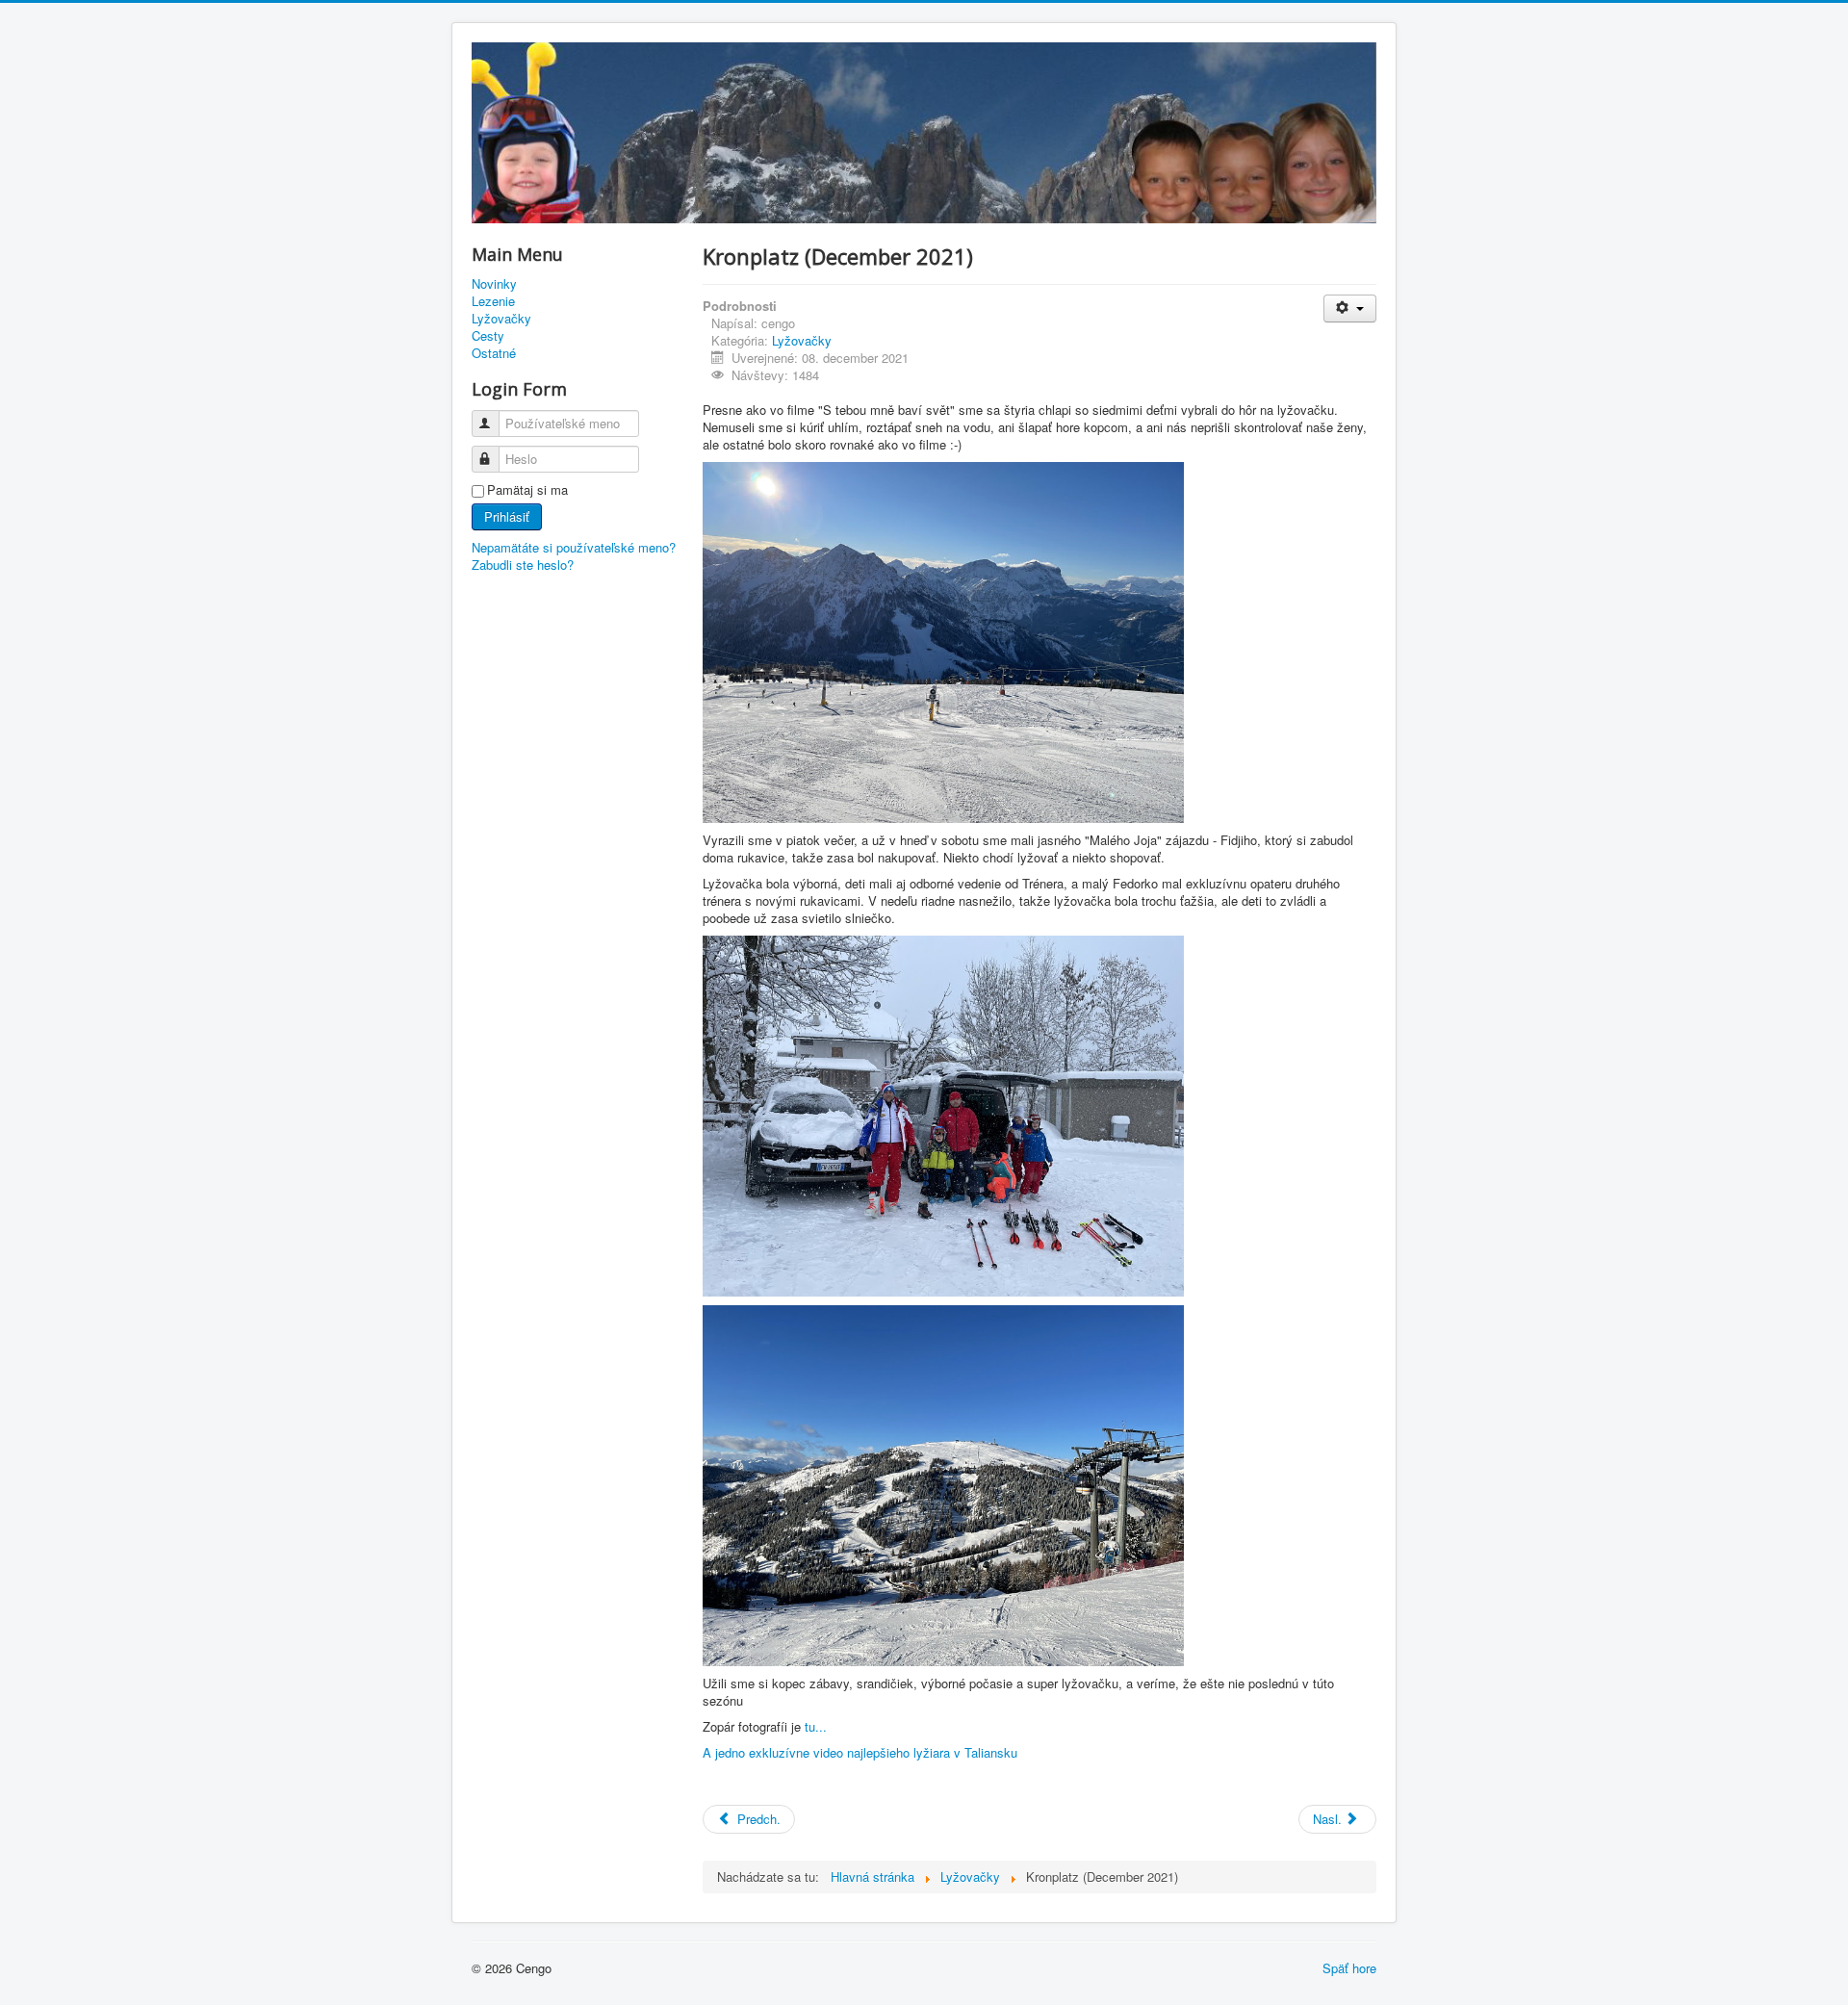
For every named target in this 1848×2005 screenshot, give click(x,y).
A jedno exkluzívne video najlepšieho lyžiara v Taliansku (862, 1752)
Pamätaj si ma (527, 490)
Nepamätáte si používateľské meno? (574, 547)
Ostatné (494, 353)
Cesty (488, 336)
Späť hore (1349, 1968)
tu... (816, 1726)
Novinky (494, 284)
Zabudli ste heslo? (523, 565)
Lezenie (493, 301)
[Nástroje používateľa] (1350, 308)
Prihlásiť (507, 516)
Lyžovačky (501, 319)
